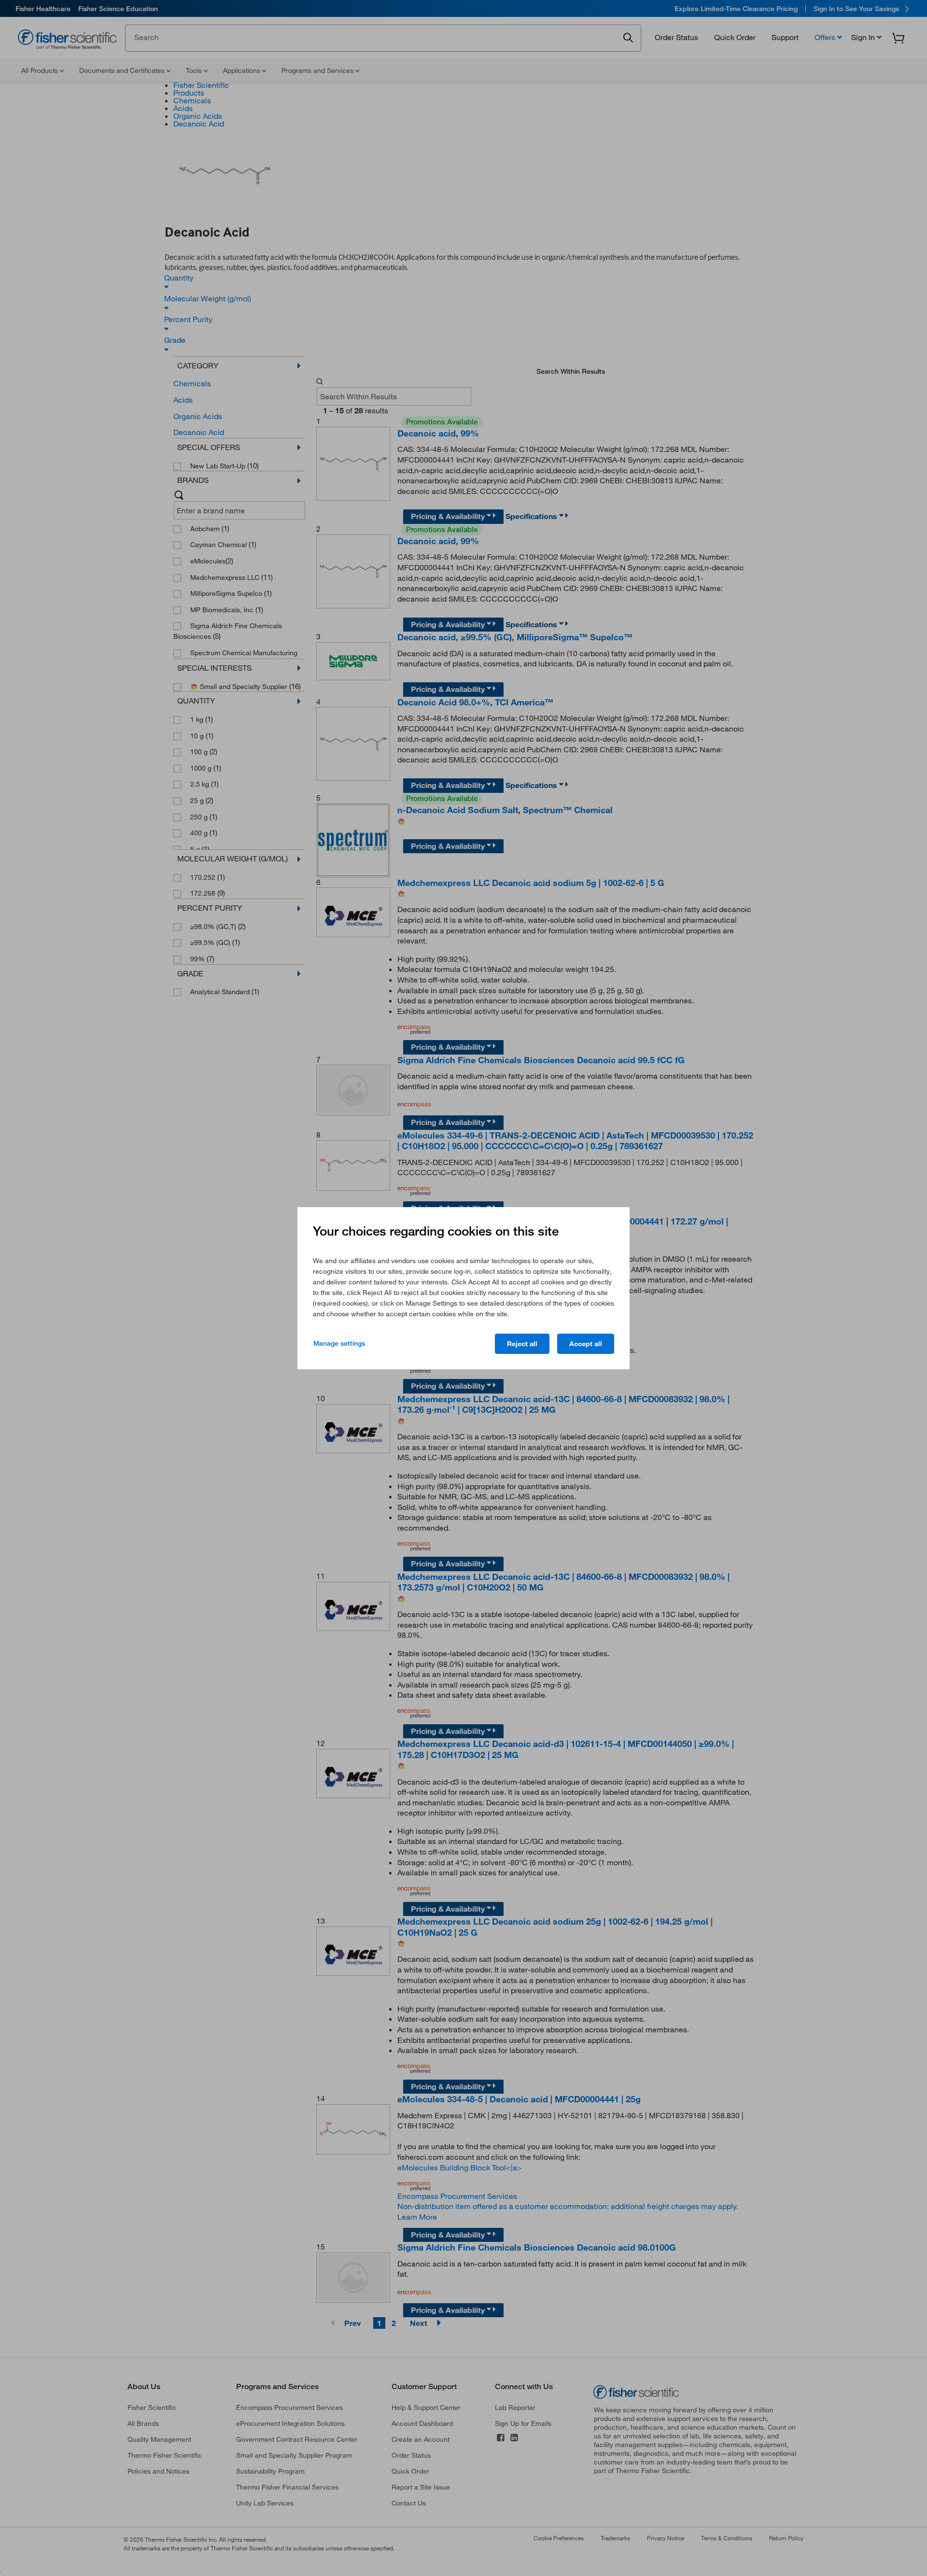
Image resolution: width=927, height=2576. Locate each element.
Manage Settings (339, 1343)
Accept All (586, 1344)
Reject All (522, 1344)
